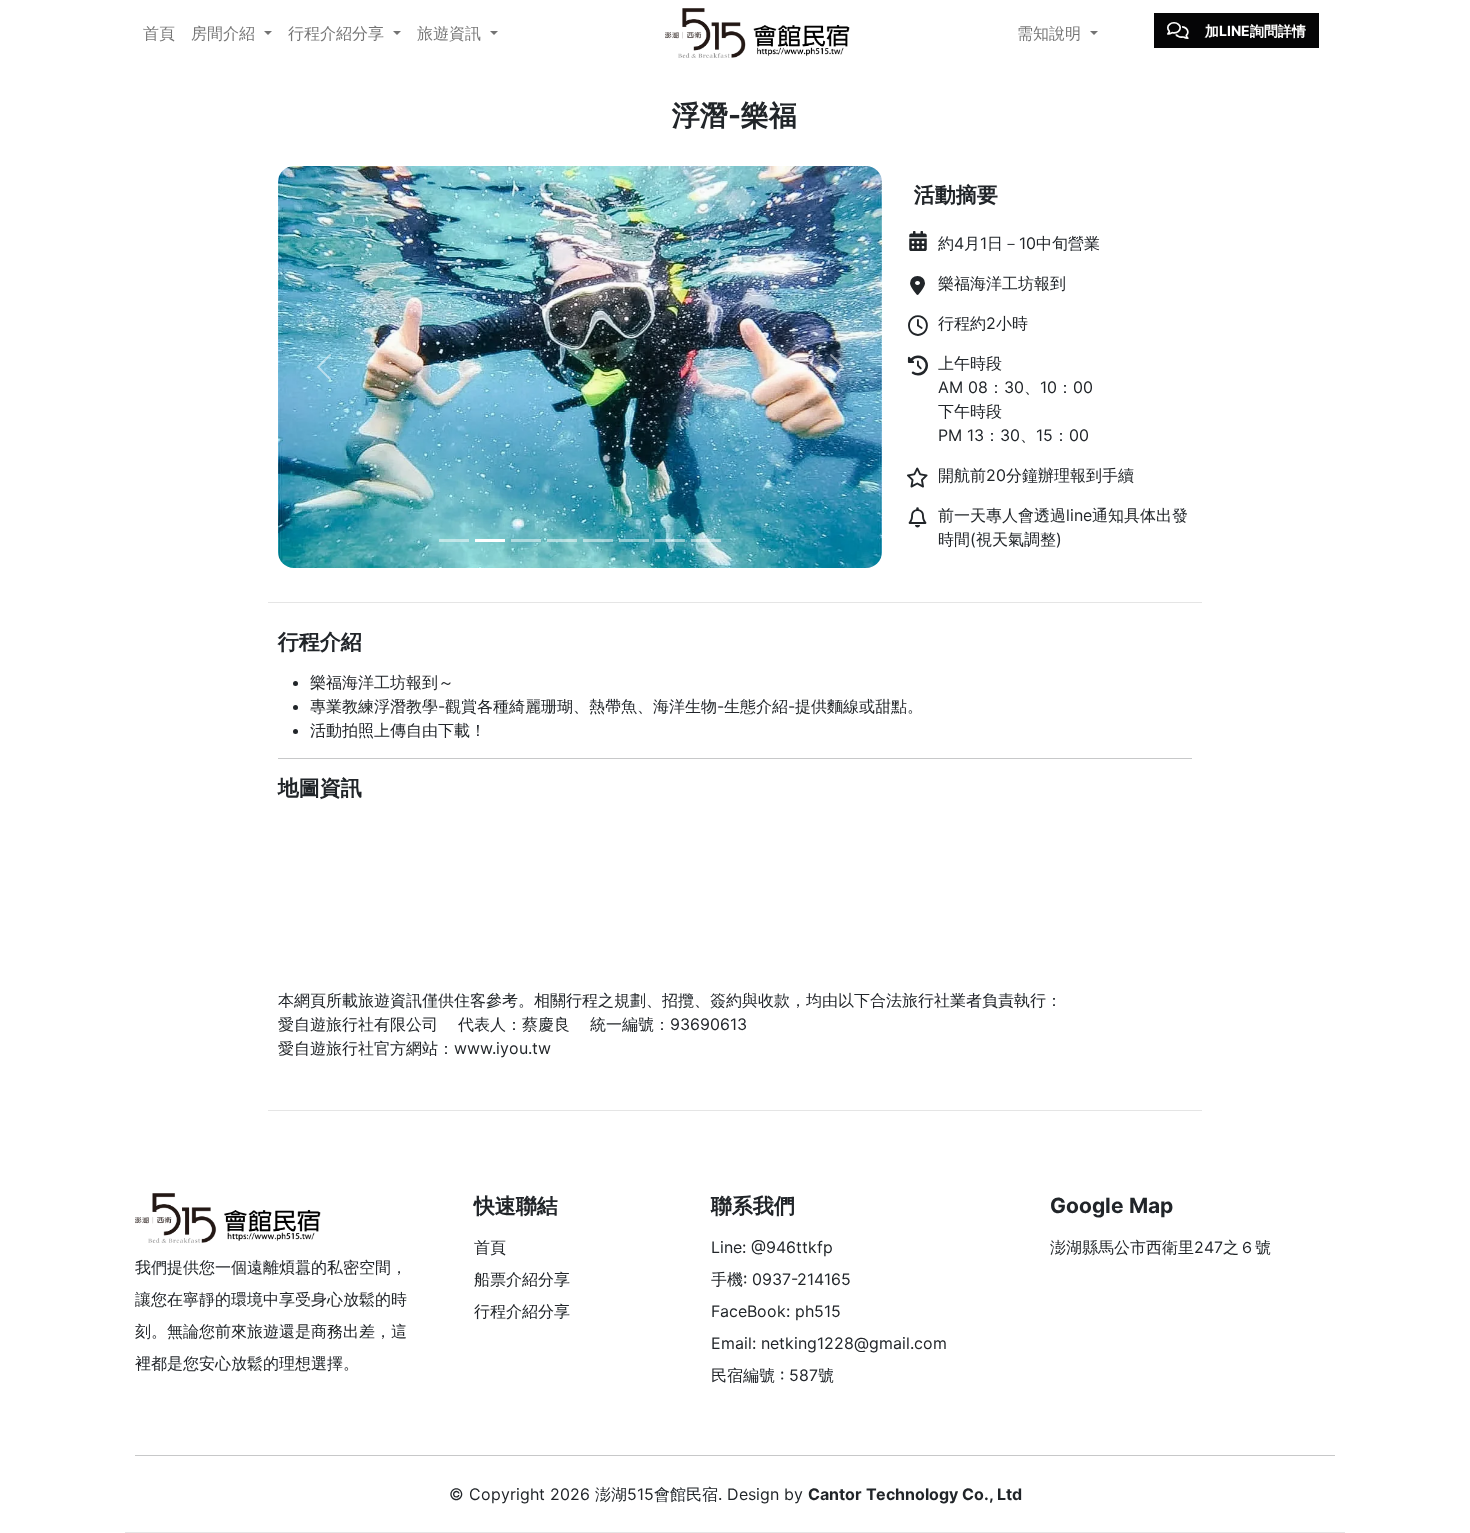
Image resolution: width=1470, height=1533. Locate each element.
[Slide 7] (670, 540)
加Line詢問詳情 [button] (1255, 30)
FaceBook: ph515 (776, 1311)
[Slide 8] (706, 540)
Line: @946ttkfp (772, 1247)
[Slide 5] (598, 540)
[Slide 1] (454, 540)
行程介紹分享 (522, 1311)
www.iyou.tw (502, 1048)
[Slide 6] (634, 540)
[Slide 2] (490, 540)
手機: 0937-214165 (781, 1279)
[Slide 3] (526, 540)
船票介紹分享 (522, 1279)
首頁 (159, 33)
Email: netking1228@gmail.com (829, 1343)
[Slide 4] (562, 540)
